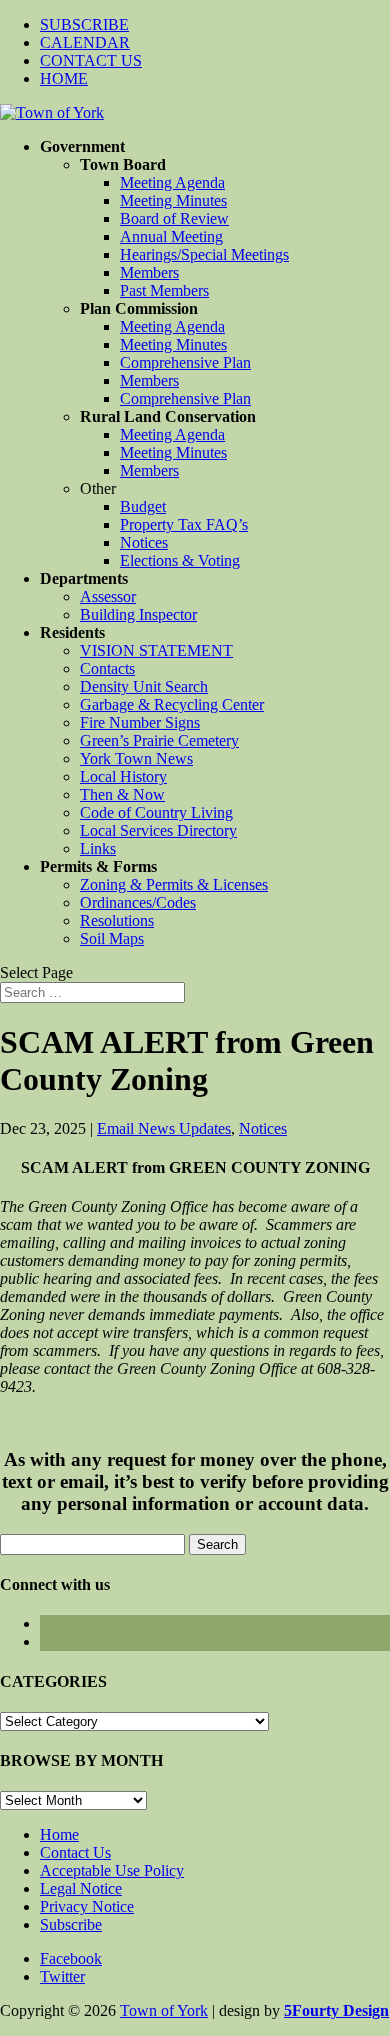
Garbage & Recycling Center (172, 704)
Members (149, 272)
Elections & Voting (180, 560)
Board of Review (174, 218)
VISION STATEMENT (156, 650)
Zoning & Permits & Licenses (174, 884)
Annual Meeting (171, 236)
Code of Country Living (156, 812)
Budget (143, 506)
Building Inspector (138, 614)
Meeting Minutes (173, 200)
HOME (64, 78)
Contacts (107, 668)
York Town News (136, 758)
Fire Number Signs (140, 722)
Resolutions (117, 920)
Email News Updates (164, 1128)
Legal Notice (81, 1888)
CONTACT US (91, 60)
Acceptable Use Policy (112, 1870)
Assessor (108, 596)
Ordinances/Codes (138, 902)
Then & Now (122, 794)
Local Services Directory (158, 830)
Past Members (164, 290)
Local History (123, 776)
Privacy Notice (87, 1906)
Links (98, 848)
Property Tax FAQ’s (184, 524)
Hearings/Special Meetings (204, 254)
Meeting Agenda (172, 182)
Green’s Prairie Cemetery (159, 740)
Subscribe (71, 1924)
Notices (144, 542)
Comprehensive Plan (185, 362)
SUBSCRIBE (84, 24)
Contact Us (75, 1852)
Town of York (164, 2010)
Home (59, 1834)
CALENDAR (85, 42)
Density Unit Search (144, 686)
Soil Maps (112, 938)
